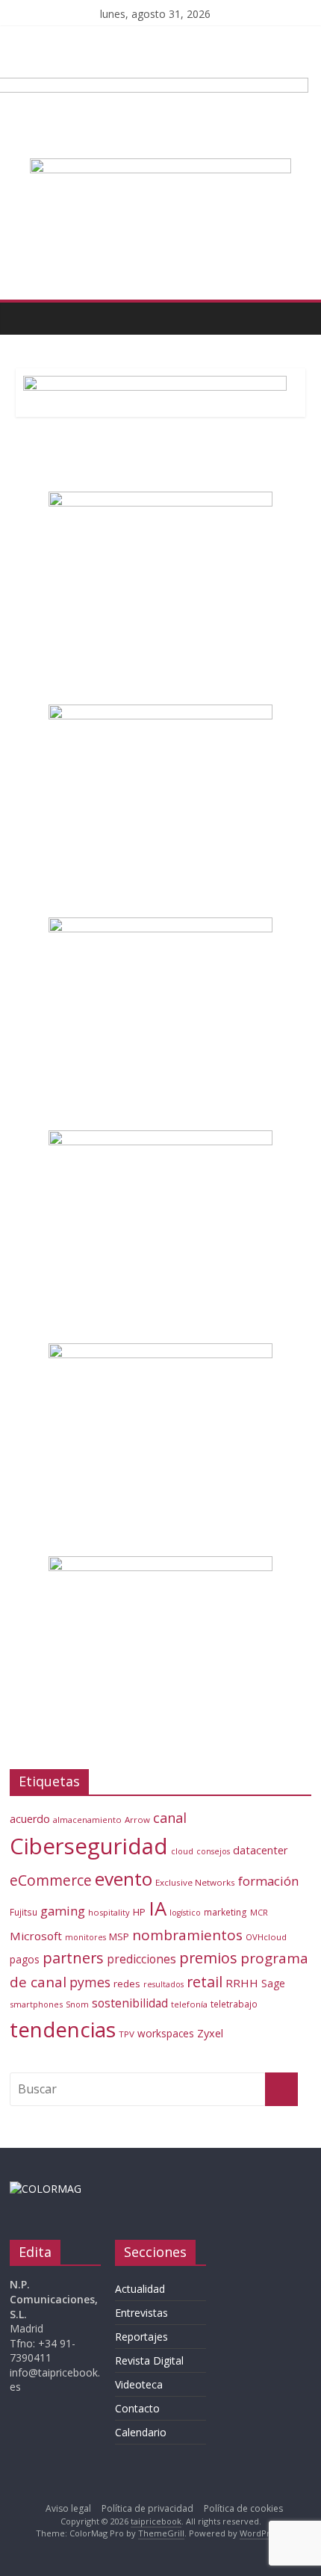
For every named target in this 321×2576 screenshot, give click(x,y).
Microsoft (36, 1936)
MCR (259, 1912)
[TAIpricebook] (46, 2189)
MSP (119, 1936)
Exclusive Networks (195, 1882)
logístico (185, 1913)
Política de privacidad (147, 2508)
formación (268, 1881)
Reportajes (141, 2337)
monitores (85, 1937)
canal (170, 1818)
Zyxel (210, 2033)
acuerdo (30, 1819)
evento (124, 1879)
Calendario (141, 2432)
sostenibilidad (130, 2003)
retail (205, 1982)
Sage (273, 1983)
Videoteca (139, 2384)
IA (158, 1908)
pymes (90, 1982)
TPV (127, 2034)
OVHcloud (266, 1937)
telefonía (189, 2004)
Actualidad (140, 2289)
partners (73, 1958)
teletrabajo (234, 2004)
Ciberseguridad (89, 1846)
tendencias (63, 2029)
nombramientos (187, 1935)
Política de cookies (243, 2508)
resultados (163, 1984)
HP (139, 1912)
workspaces (166, 2033)
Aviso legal (68, 2508)
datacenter (261, 1850)
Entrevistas (141, 2313)
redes (127, 1984)
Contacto (137, 2408)
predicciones (141, 1959)
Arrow (137, 1820)
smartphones (36, 2004)
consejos (213, 1851)
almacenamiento (87, 1820)
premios (208, 1958)
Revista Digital (149, 2360)
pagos (25, 1959)
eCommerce (51, 1880)
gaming (63, 1911)
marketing (225, 1912)
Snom (77, 2004)
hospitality (109, 1912)
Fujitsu (24, 1912)
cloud (182, 1851)
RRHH (242, 1983)
